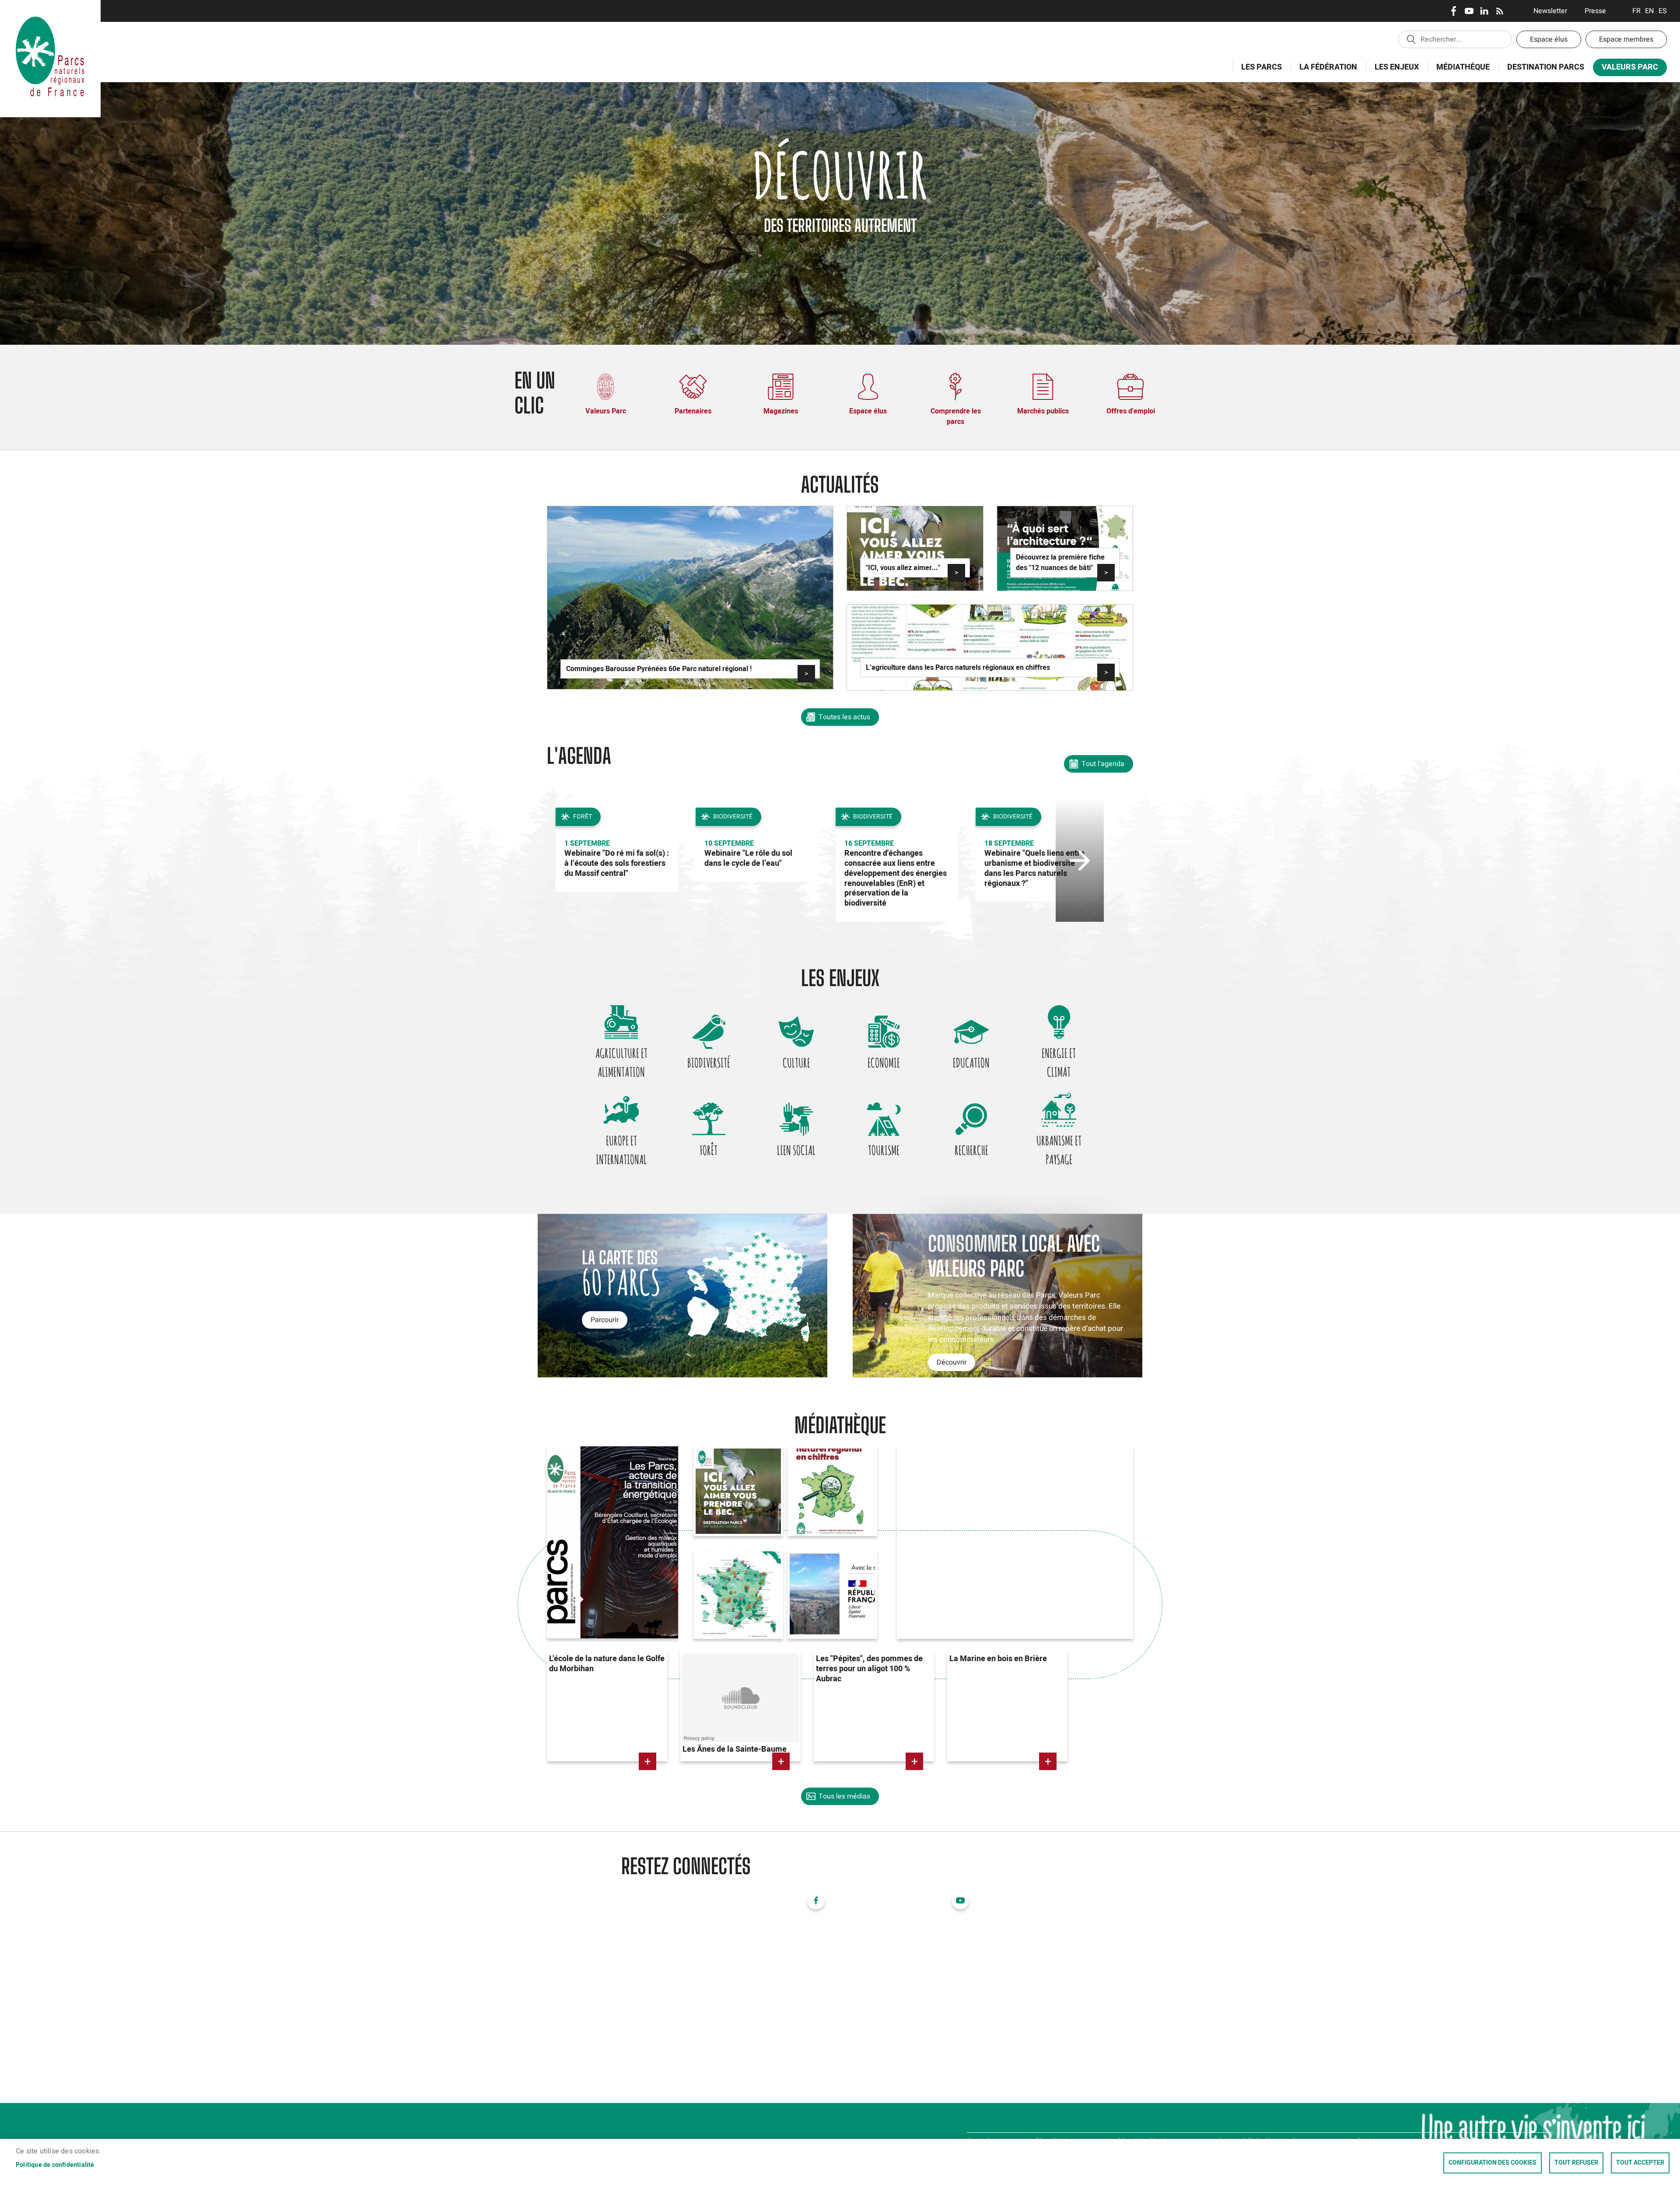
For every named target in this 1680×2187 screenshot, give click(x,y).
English (1650, 11)
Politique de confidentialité (55, 2165)
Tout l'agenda (1103, 764)
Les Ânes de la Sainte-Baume (735, 1749)
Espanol (1663, 11)
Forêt (709, 1150)
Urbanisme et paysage (1059, 1150)
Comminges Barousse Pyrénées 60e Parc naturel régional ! (659, 669)
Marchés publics (1043, 411)
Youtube (1469, 11)
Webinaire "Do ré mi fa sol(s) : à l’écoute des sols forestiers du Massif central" (617, 863)
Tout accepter (1640, 2163)
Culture (796, 1063)
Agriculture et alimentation (621, 1062)
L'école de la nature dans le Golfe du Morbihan (607, 1664)
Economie (884, 1063)
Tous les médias (844, 1796)
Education (971, 1063)
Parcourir (605, 1320)
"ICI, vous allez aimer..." (903, 568)
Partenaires (693, 411)
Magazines (781, 411)
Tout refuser (1576, 2163)
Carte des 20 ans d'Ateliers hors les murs (730, 1575)
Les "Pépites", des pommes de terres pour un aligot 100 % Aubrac (869, 1669)
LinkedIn (1484, 11)
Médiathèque (1463, 67)
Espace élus (1549, 39)
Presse (1595, 11)
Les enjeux (1392, 72)
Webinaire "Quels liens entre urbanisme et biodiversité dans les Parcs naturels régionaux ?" (1034, 868)
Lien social (796, 1150)
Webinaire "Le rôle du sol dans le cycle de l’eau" (748, 858)
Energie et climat (1059, 1062)
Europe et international (621, 1150)
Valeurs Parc (1626, 69)
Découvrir (952, 1362)
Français (1636, 11)
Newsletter (1550, 11)
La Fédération (1324, 72)
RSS (1500, 11)
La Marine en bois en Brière (998, 1659)
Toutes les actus (844, 717)
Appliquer (1411, 39)
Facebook (1454, 11)
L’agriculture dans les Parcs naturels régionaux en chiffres (958, 668)
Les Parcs (1257, 72)
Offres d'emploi (1131, 411)
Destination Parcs (1546, 67)
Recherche (971, 1150)
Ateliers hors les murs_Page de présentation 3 (821, 1575)
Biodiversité (709, 1063)
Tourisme (884, 1150)
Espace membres (1626, 39)
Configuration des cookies (1493, 2163)
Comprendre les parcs (956, 416)
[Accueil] (50, 11)
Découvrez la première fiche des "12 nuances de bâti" (1060, 563)
